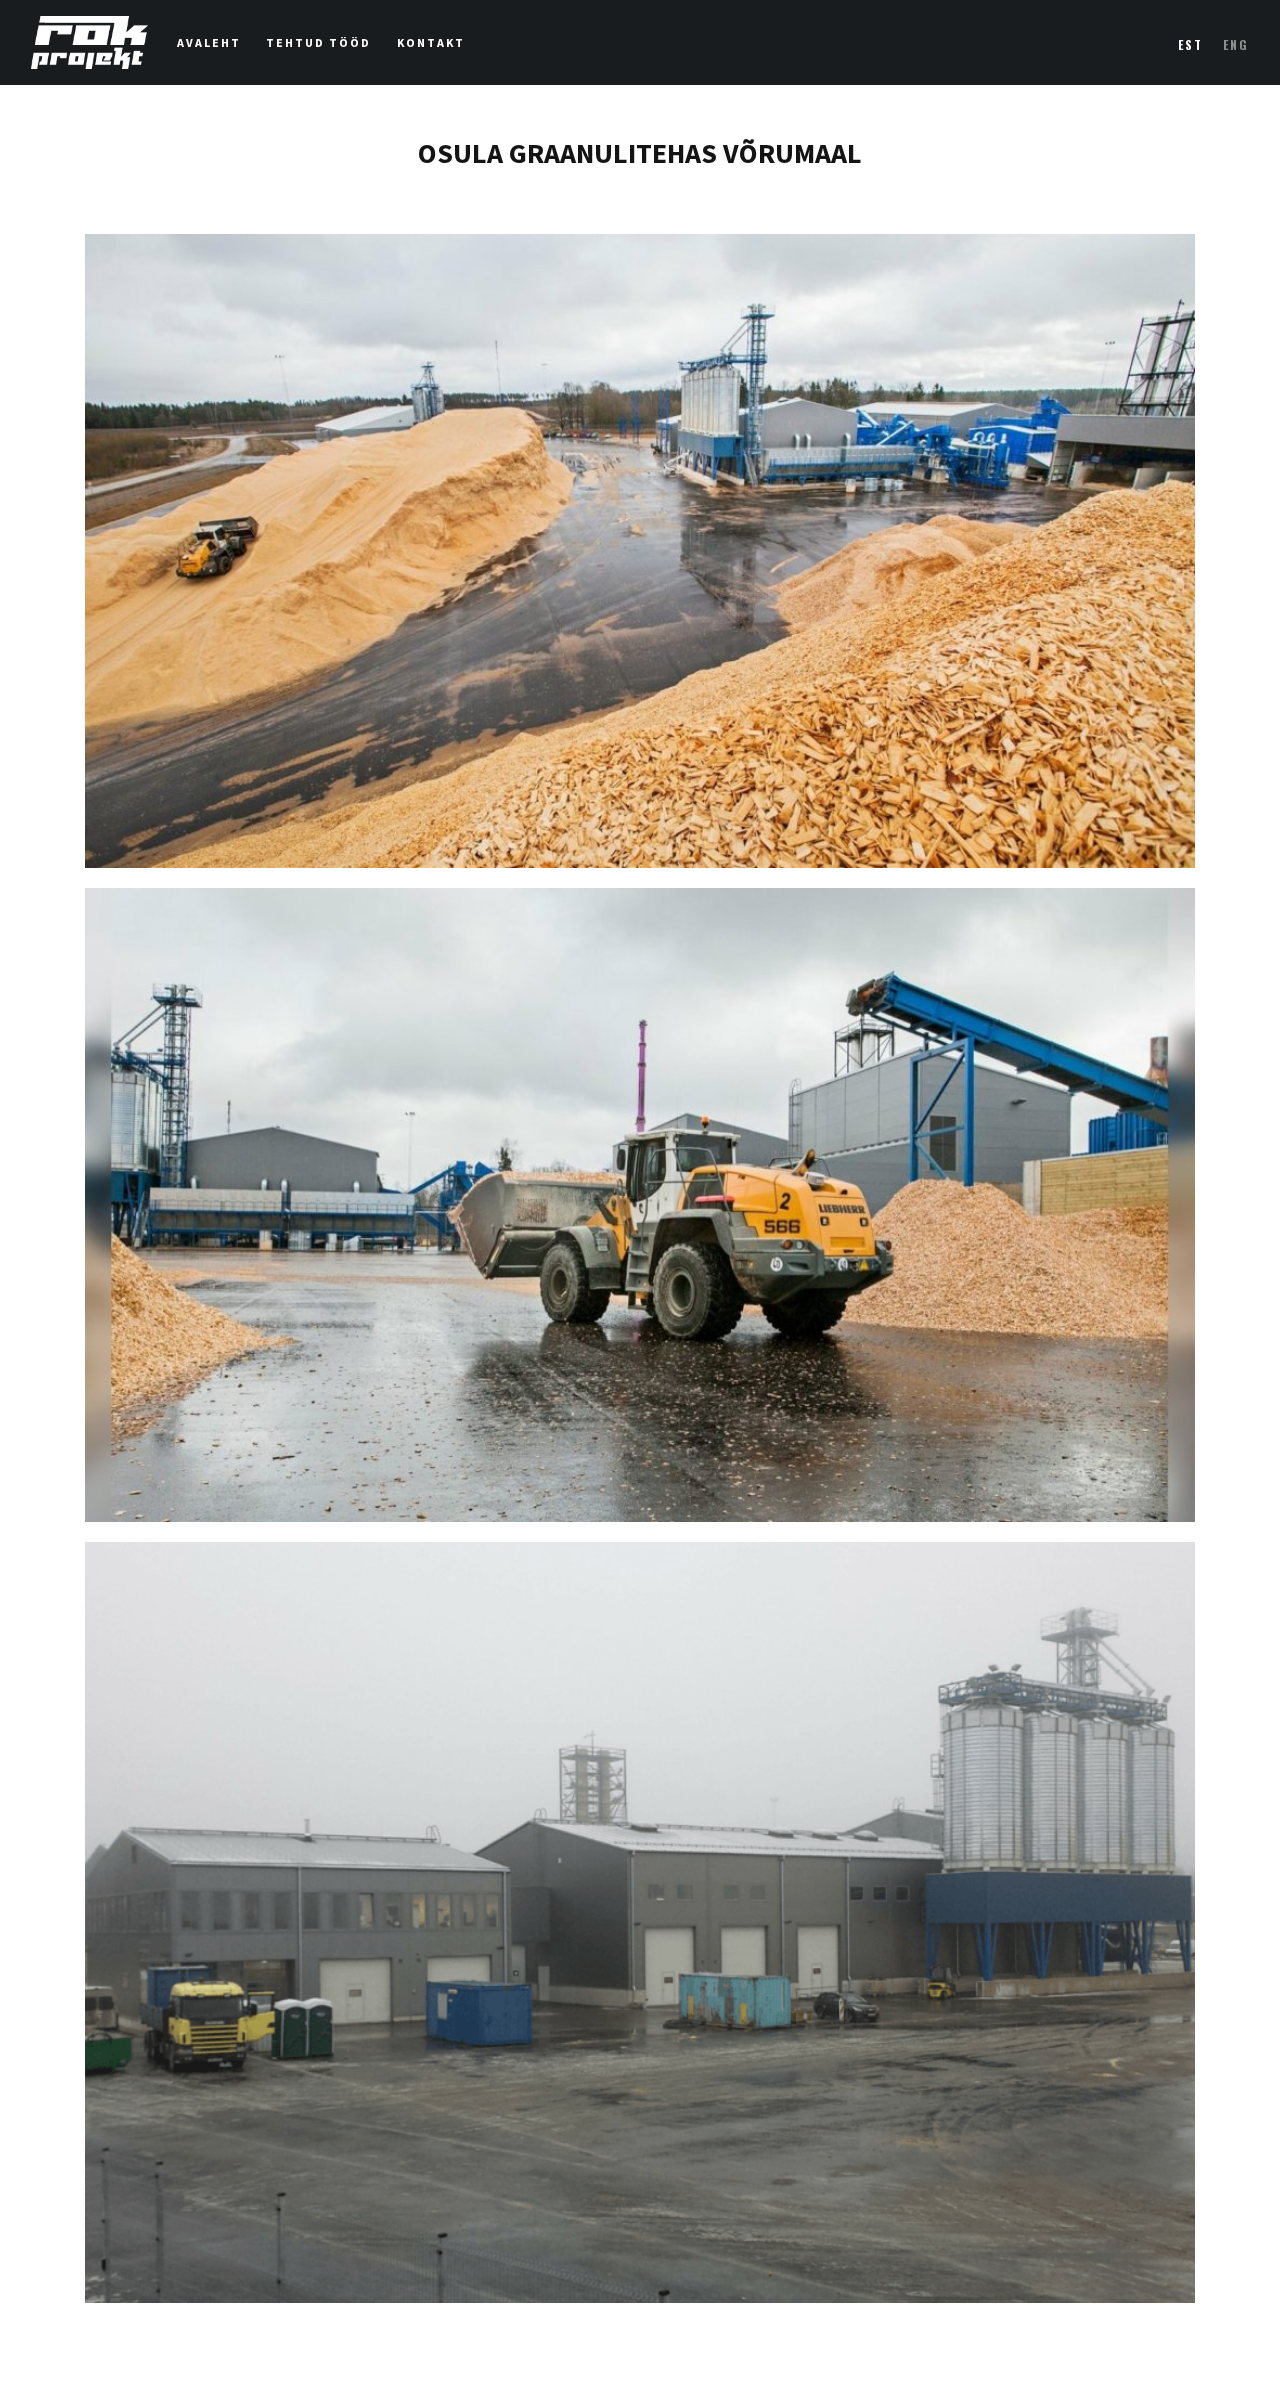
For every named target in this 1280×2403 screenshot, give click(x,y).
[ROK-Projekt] (89, 42)
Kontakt (431, 43)
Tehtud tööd (318, 43)
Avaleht (209, 43)
